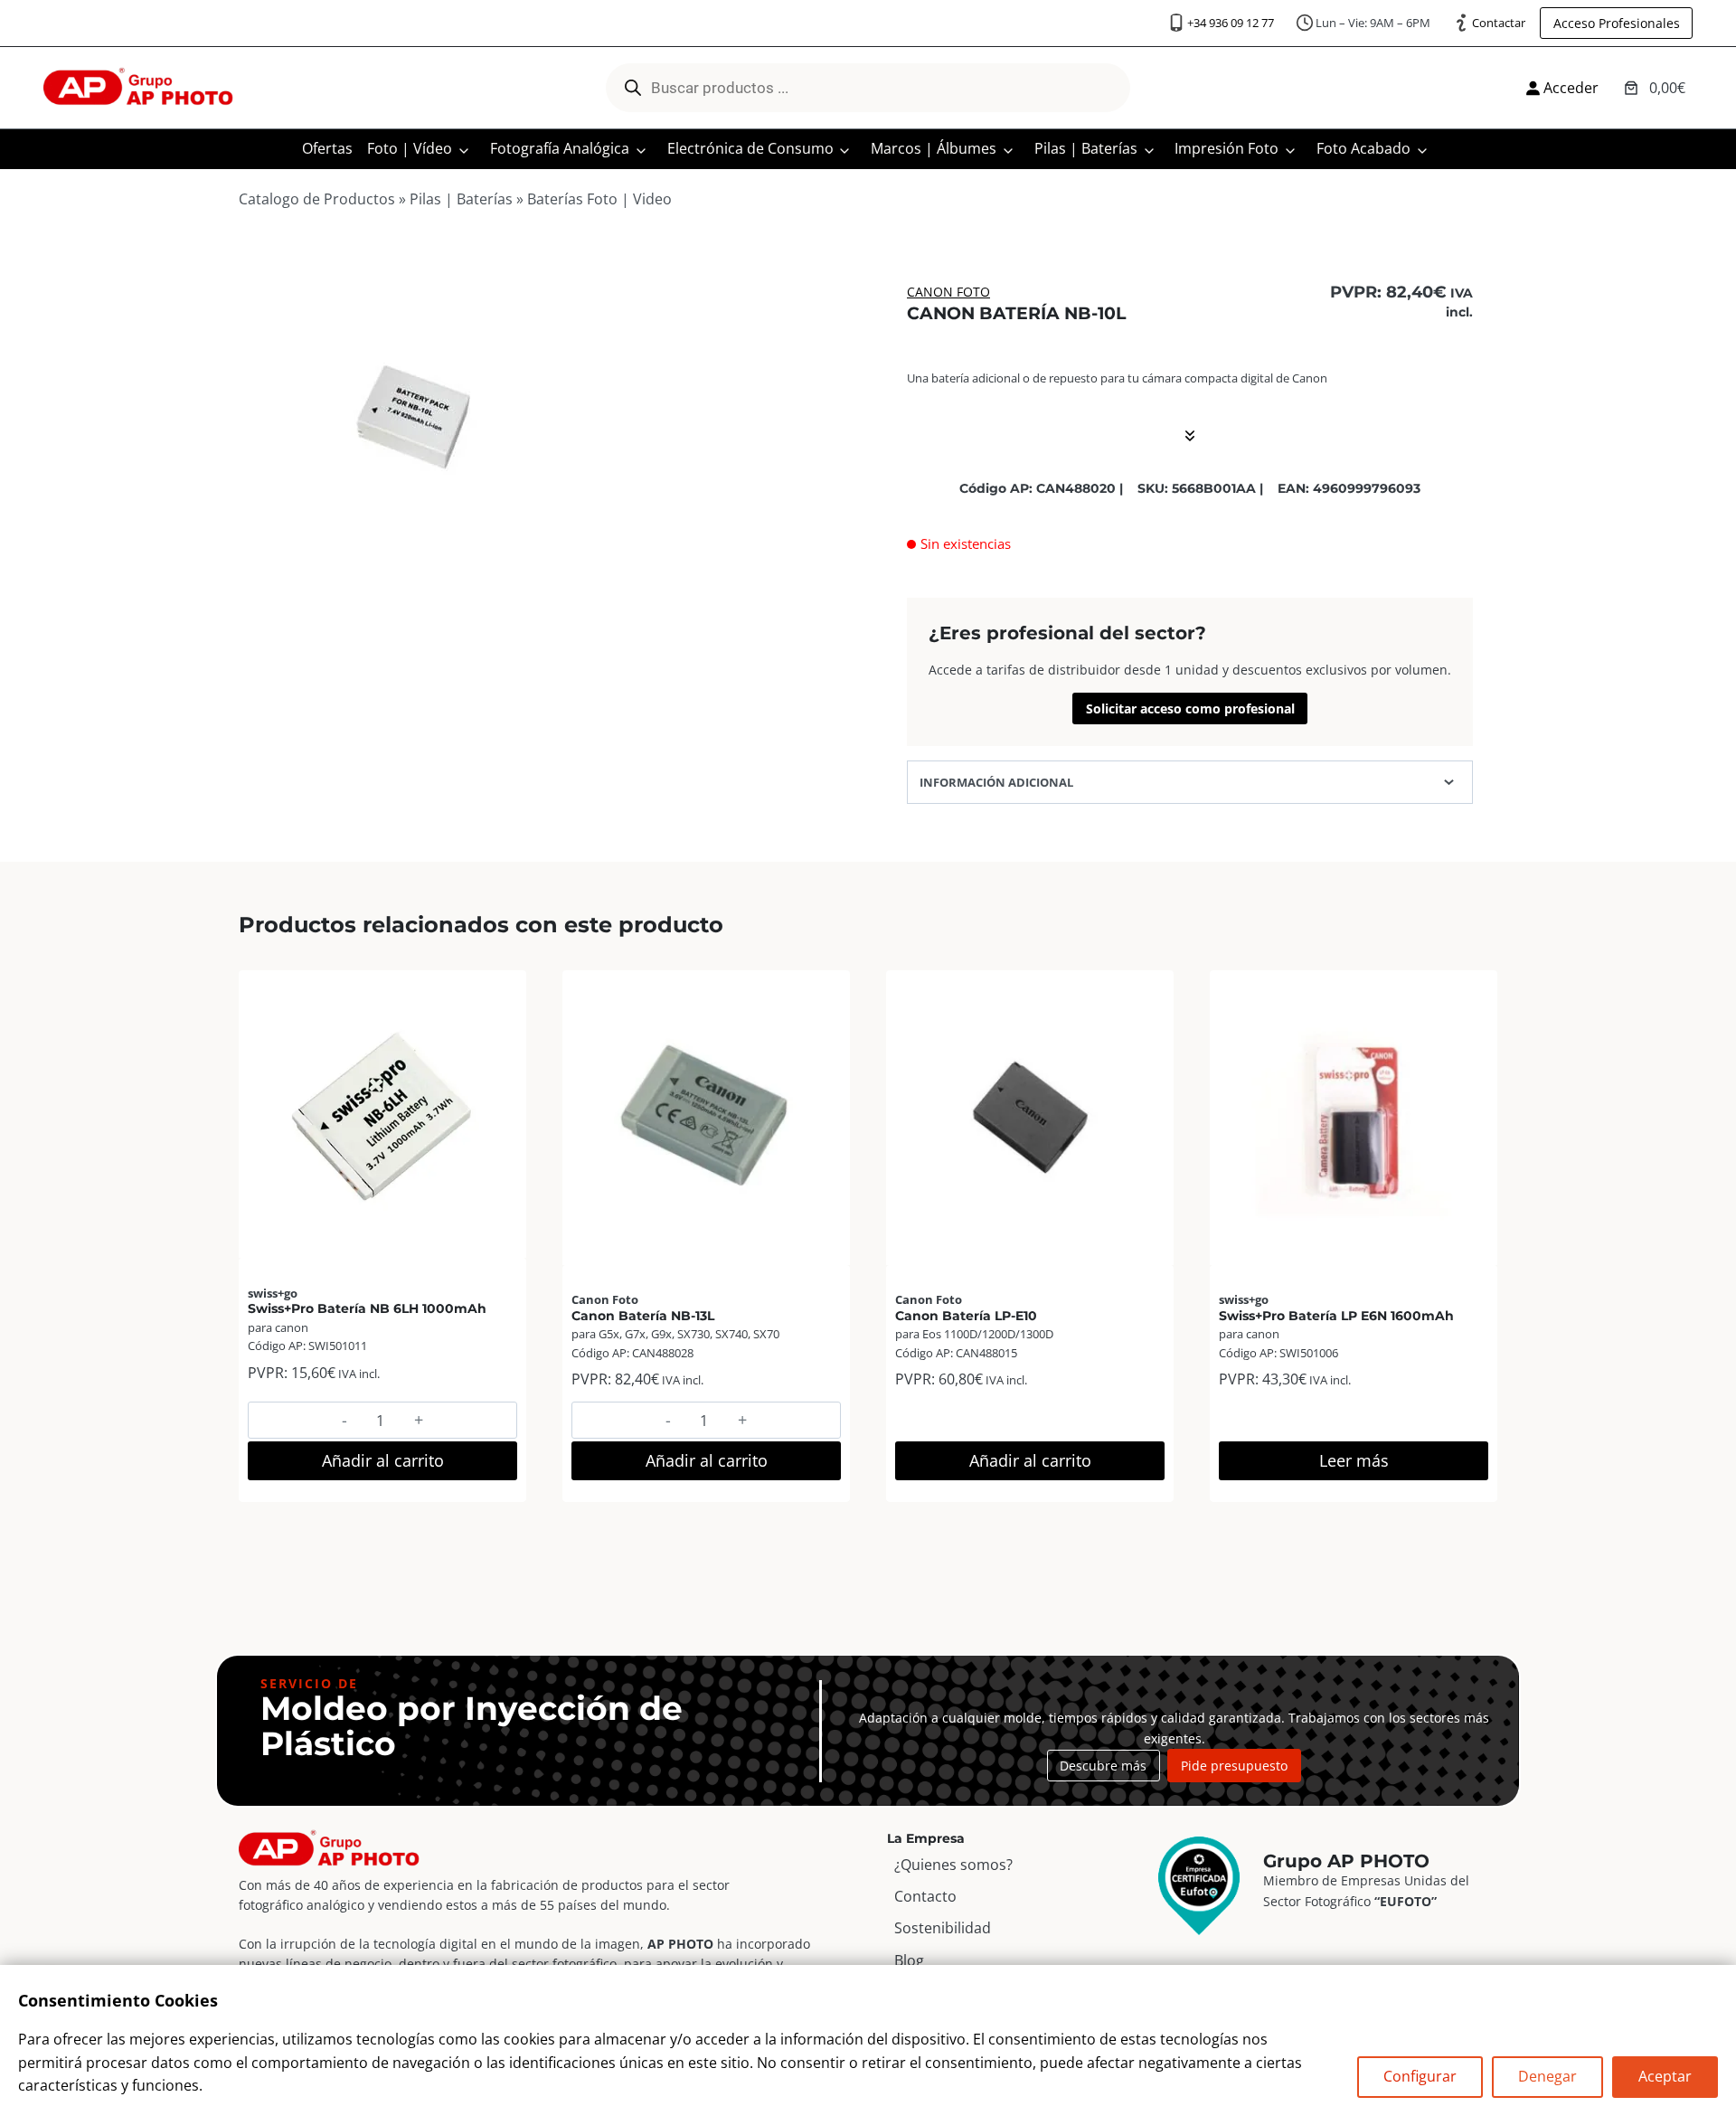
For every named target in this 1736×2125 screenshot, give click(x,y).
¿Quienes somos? (953, 1865)
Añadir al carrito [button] (383, 1460)
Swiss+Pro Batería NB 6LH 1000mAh (367, 1308)
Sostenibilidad (943, 1928)
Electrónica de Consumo (750, 148)
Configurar (1420, 2076)
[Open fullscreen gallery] (576, 592)
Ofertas (327, 148)
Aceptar (1665, 2076)
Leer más (1354, 1460)
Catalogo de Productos (317, 199)
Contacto (925, 1896)
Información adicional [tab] (996, 782)
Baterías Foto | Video (599, 199)
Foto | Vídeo (410, 148)
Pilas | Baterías (1086, 148)
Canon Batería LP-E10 (966, 1316)
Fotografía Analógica (560, 148)
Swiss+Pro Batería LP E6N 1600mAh (1336, 1316)
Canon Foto (948, 292)
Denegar (1547, 2076)
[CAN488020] (416, 429)
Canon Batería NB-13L (643, 1316)
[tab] (417, 591)
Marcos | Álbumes (934, 148)
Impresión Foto (1227, 148)
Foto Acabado (1363, 148)
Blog (909, 1960)
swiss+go (273, 1293)
